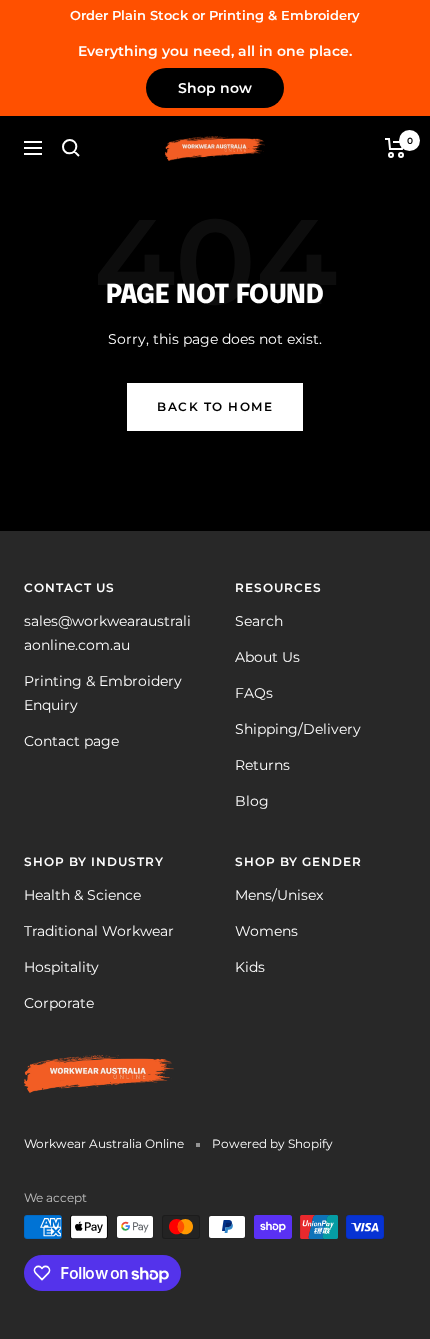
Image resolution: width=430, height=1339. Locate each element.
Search (259, 621)
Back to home (215, 406)
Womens (266, 931)
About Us (267, 657)
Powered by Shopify (272, 1143)
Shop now (215, 88)
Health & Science (82, 895)
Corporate (59, 1003)
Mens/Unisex (279, 895)
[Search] (71, 148)
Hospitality (61, 967)
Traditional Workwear (99, 931)
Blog (252, 801)
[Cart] (395, 148)
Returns (262, 765)
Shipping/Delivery (298, 729)
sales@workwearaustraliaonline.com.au (107, 633)
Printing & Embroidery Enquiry (103, 693)
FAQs (254, 693)
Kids (250, 967)
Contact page (71, 741)
